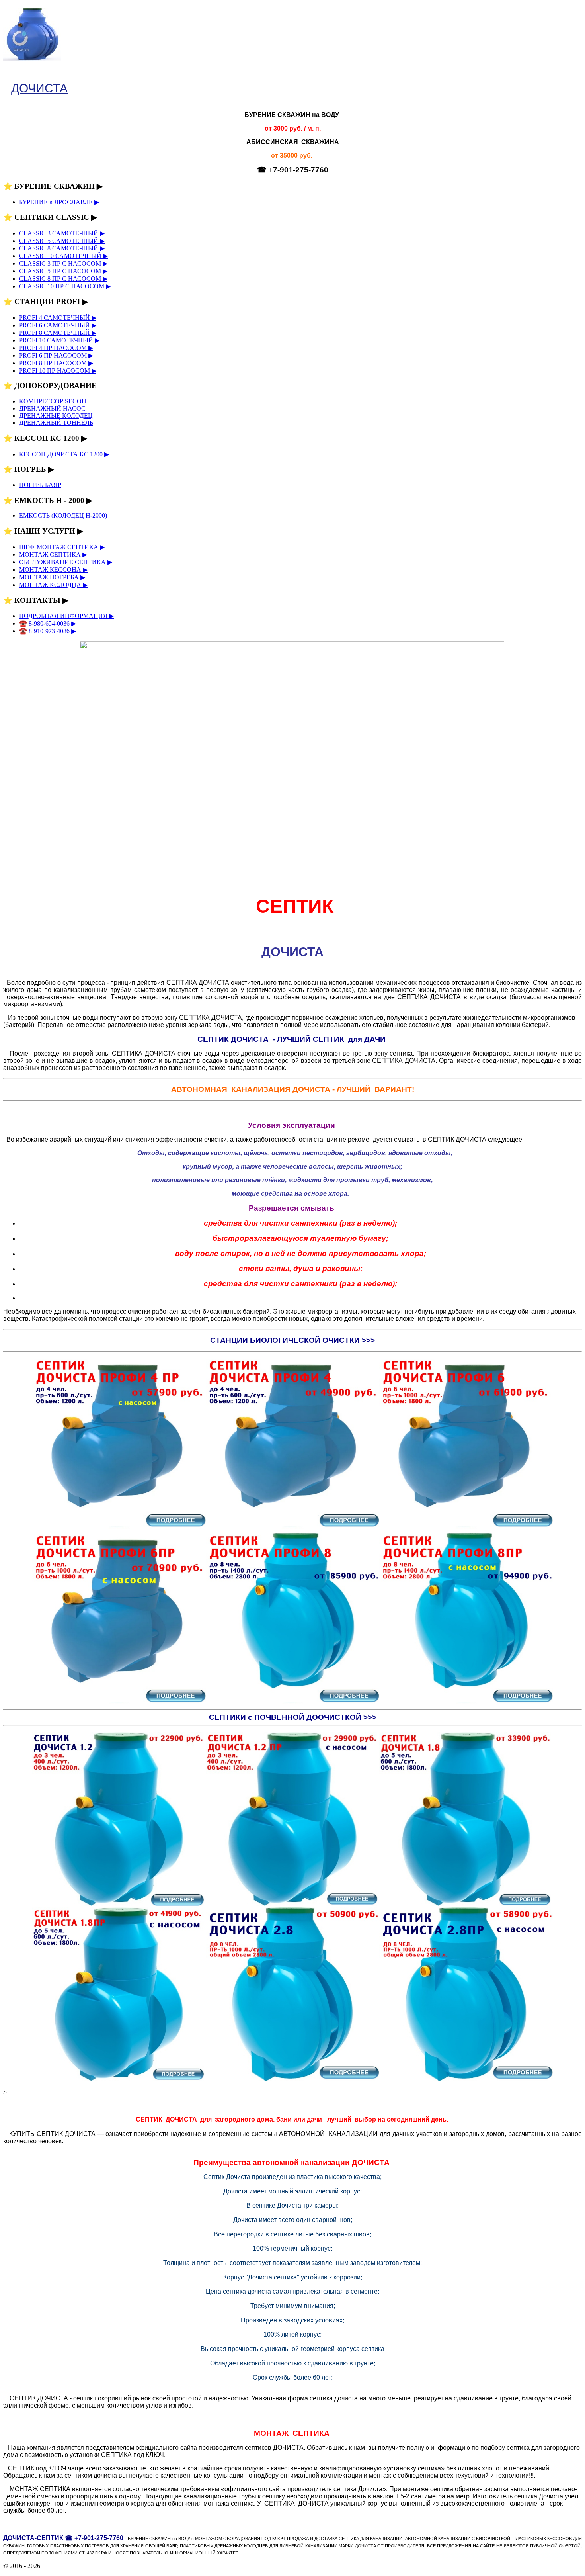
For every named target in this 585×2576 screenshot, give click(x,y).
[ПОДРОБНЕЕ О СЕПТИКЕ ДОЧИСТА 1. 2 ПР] (292, 1904)
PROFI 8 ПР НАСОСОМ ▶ (56, 363)
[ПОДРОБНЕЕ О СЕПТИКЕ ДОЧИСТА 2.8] (292, 2079)
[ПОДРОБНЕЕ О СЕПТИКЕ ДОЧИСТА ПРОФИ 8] (292, 1702)
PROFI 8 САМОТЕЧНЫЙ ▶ (58, 333)
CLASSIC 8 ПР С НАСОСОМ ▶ (63, 279)
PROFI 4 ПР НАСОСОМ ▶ (56, 348)
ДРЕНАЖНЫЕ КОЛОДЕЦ (56, 416)
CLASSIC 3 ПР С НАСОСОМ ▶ (63, 263)
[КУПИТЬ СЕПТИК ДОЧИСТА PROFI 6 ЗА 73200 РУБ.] (466, 1527)
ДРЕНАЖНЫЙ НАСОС (52, 408)
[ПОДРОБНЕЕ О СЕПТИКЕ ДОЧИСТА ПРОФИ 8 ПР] (466, 1702)
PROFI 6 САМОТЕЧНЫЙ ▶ (58, 325)
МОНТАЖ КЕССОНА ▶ (53, 570)
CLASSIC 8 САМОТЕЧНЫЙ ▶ (62, 248)
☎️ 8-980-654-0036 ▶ (48, 623)
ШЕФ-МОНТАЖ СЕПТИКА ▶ (62, 547)
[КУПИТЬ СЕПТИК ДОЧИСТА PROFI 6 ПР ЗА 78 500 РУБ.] (119, 1702)
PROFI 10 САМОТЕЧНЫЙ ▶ (59, 340)
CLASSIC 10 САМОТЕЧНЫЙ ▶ (63, 256)
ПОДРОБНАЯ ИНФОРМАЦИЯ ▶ (66, 616)
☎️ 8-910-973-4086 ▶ (48, 631)
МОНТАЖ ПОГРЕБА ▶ (52, 577)
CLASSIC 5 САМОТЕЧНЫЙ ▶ (62, 241)
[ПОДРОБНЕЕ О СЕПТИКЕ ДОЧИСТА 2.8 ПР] (466, 2079)
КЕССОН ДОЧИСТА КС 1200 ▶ (64, 454)
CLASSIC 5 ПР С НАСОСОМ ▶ (63, 271)
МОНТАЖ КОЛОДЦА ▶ (53, 585)
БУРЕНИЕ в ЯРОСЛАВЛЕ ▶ (59, 202)
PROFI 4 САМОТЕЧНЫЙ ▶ (58, 318)
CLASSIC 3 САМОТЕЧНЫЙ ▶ (62, 233)
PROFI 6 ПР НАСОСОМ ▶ (56, 355)
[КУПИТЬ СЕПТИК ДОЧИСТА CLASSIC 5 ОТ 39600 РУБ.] (466, 1904)
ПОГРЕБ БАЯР (40, 485)
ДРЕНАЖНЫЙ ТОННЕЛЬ (56, 423)
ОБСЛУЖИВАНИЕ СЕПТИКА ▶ (66, 562)
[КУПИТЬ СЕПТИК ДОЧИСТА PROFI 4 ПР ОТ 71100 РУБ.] (119, 1527)
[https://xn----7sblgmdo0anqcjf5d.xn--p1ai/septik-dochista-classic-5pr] (119, 2079)
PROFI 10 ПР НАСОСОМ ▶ (58, 371)
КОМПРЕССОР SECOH (53, 401)
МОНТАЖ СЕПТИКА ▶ (53, 555)
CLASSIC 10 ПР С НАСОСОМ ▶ (65, 286)
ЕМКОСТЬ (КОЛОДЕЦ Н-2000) (63, 515)
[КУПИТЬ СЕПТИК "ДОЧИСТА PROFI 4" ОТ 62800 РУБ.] (292, 1527)
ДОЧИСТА (39, 88)
